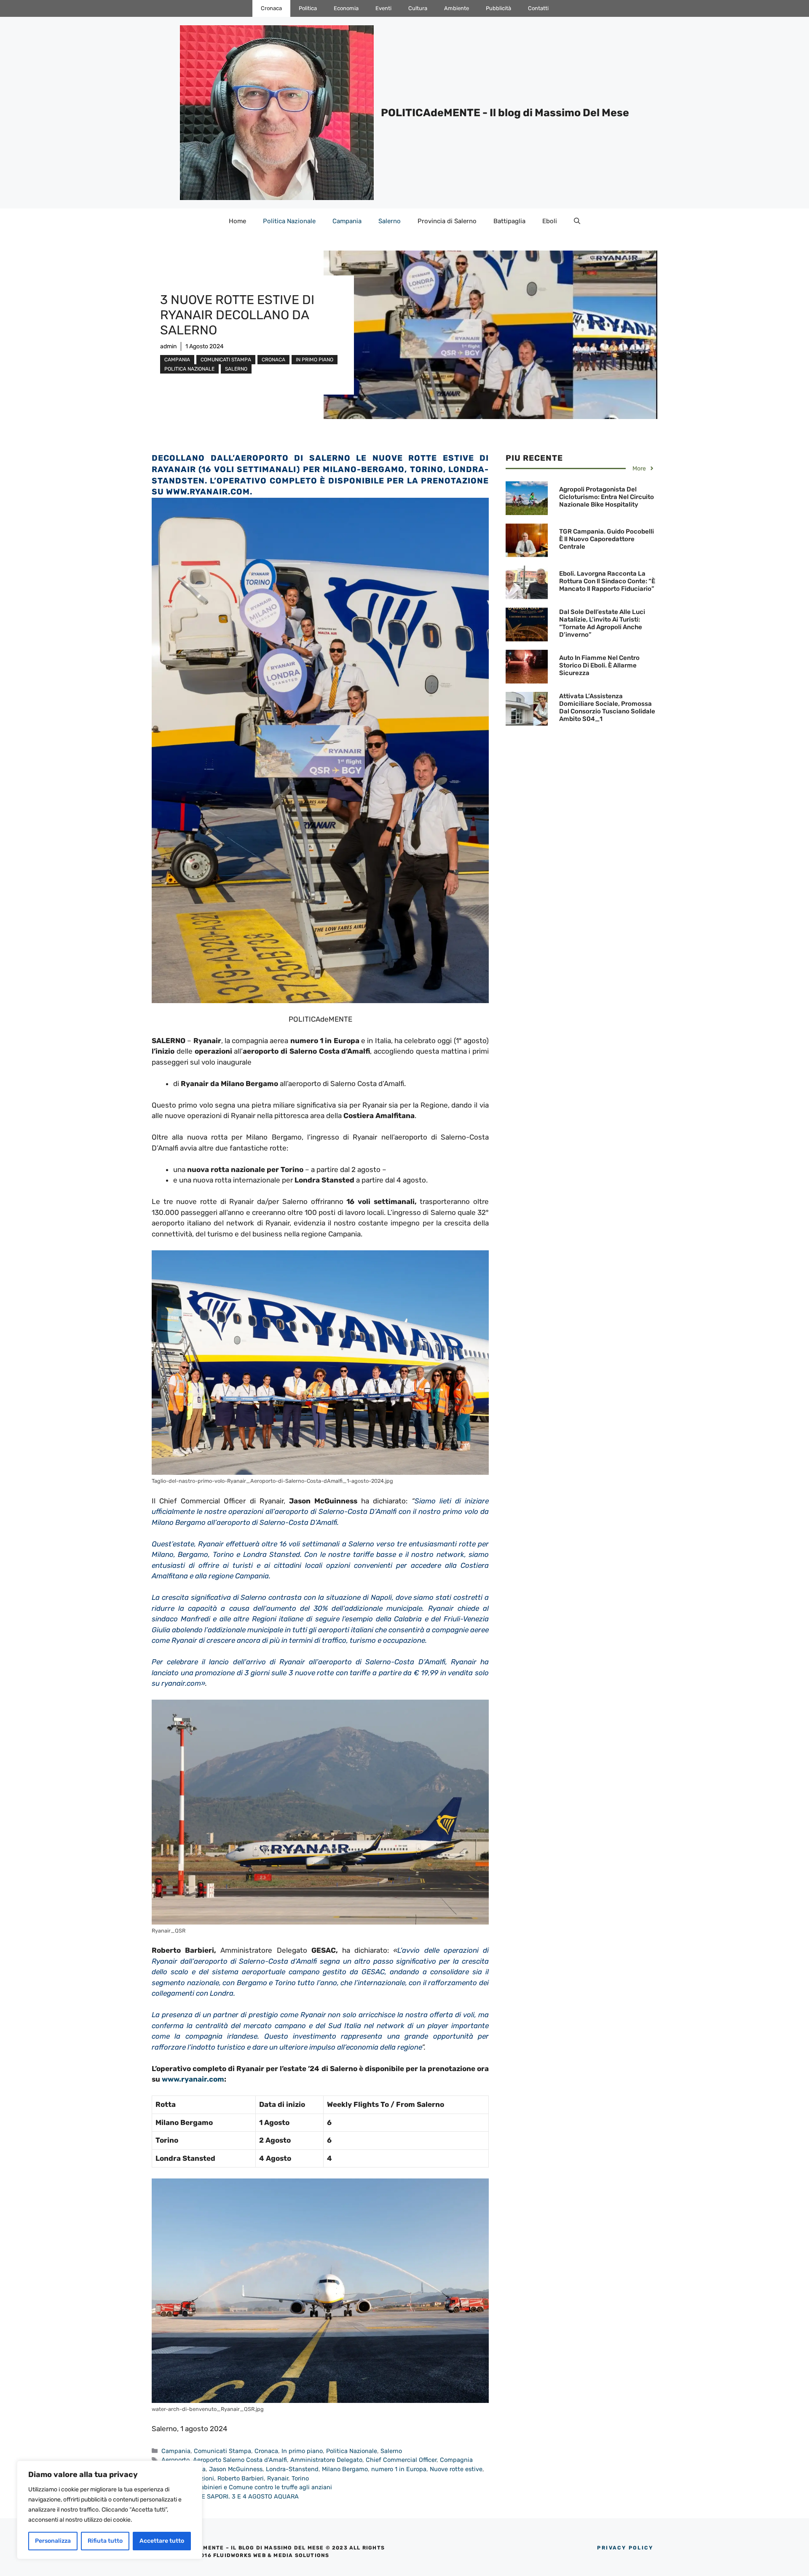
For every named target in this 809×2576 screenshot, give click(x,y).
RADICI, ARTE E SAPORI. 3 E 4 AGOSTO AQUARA (230, 2496)
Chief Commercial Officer (401, 2460)
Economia (346, 8)
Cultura (418, 8)
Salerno (390, 221)
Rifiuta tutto (105, 2541)
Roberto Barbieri (241, 2478)
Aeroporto (175, 2460)
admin (168, 346)
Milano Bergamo (345, 2469)
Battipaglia (509, 221)
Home (237, 221)
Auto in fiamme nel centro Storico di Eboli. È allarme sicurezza (599, 665)
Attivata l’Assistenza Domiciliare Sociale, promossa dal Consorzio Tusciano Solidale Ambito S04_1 (607, 707)
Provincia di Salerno (447, 221)
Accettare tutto (162, 2541)
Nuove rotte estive (456, 2469)
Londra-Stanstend (292, 2469)
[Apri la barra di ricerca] (577, 221)
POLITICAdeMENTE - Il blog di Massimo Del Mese (505, 113)
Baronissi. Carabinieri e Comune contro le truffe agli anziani (247, 2487)
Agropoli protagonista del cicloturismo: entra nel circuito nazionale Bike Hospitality (607, 497)
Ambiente (457, 8)
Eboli (550, 221)
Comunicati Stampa (226, 360)
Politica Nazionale (289, 221)
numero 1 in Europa (399, 2469)
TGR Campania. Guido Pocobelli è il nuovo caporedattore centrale (607, 539)
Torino (300, 2478)
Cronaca (271, 8)
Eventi (383, 8)
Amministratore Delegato (326, 2460)
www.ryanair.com (208, 492)
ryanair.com (181, 1683)
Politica (308, 8)
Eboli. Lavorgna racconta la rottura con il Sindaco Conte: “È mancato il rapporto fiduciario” (607, 581)
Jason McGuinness (236, 2469)
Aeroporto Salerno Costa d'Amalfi (240, 2460)
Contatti (538, 8)
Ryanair (278, 2478)
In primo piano (315, 360)
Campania (347, 221)
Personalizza (53, 2541)
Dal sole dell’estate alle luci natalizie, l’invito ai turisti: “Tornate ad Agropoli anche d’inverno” (602, 623)
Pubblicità (498, 8)
